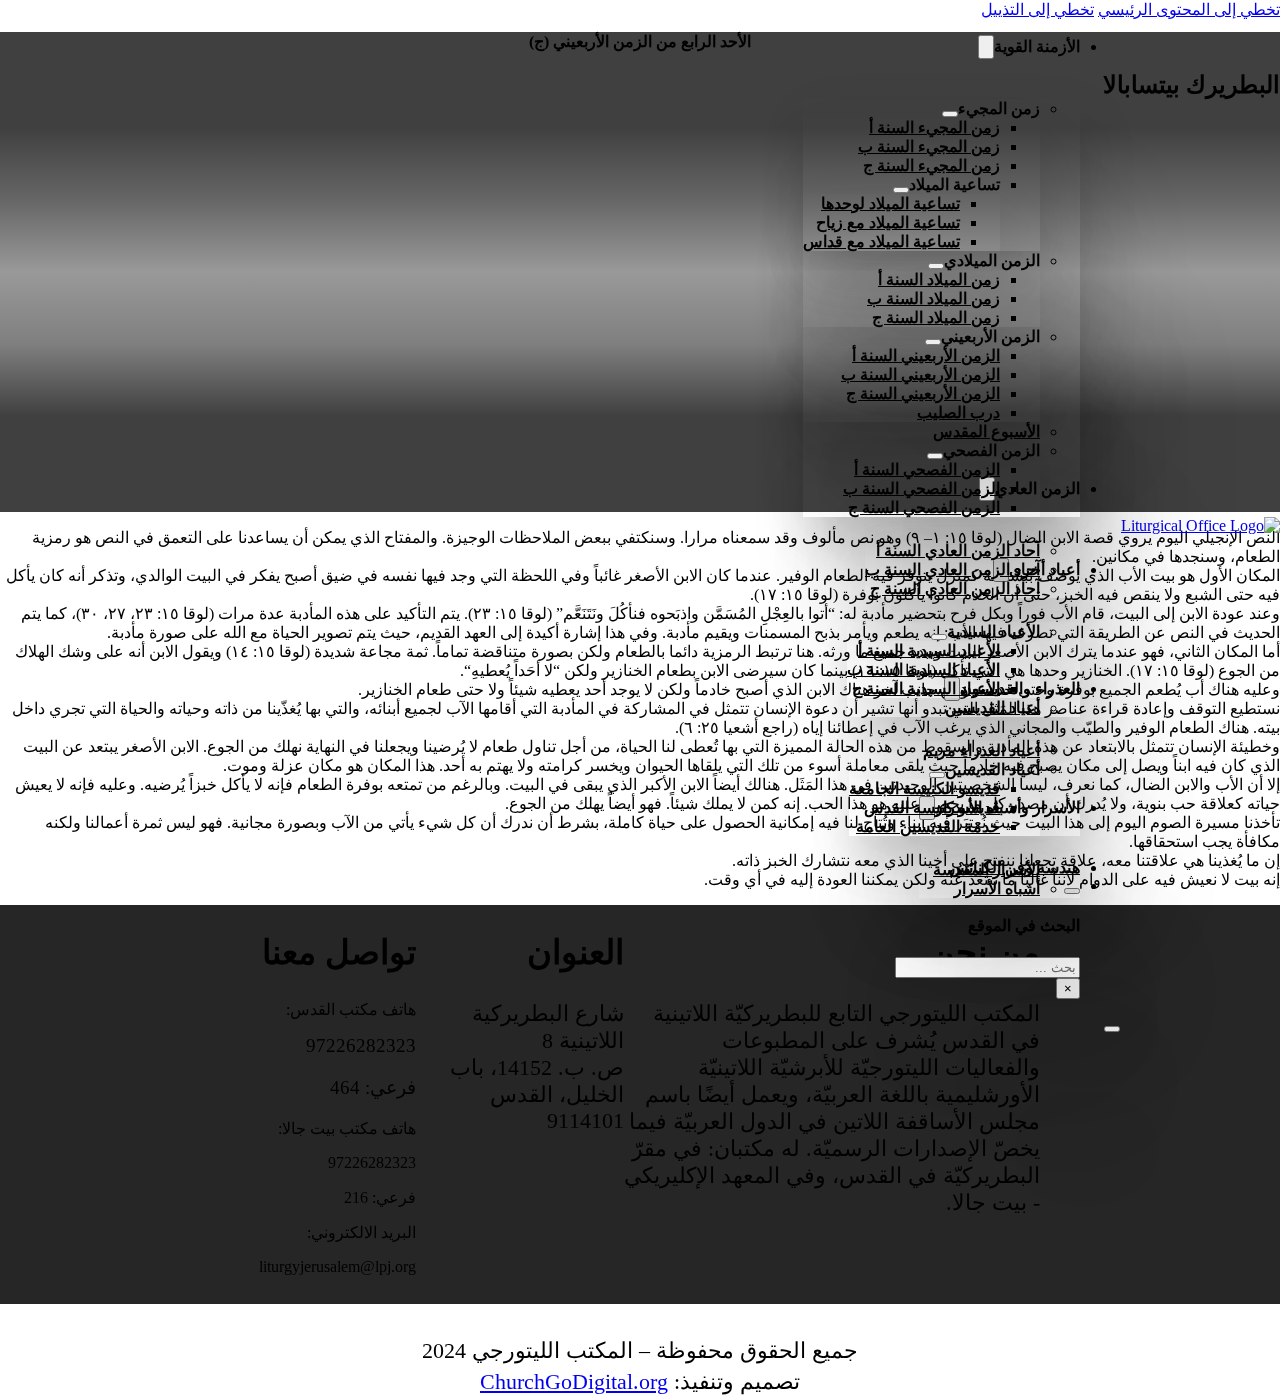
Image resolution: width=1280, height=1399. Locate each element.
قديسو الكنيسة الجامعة (924, 788)
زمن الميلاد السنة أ (939, 279)
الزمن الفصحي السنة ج (924, 507)
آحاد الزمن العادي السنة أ (958, 550)
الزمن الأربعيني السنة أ (926, 355)
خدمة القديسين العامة (928, 826)
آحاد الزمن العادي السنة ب (952, 569)
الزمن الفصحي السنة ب (921, 488)
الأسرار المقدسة (986, 869)
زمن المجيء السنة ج (931, 165)
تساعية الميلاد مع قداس (881, 241)
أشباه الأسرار (997, 888)
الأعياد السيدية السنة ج (926, 688)
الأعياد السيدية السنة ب (923, 669)
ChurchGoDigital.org (574, 1381)
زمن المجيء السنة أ (934, 127)
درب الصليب (958, 412)
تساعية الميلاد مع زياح (888, 222)
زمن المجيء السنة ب (929, 146)
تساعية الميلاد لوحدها (890, 203)
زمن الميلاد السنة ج (936, 317)
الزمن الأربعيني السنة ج (923, 393)
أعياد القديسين (992, 707)
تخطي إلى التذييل (1037, 9)
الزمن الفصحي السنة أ (927, 469)
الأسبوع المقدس (986, 431)
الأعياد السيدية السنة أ (929, 650)
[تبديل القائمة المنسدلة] (986, 47)
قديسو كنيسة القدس (932, 807)
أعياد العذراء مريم (981, 750)
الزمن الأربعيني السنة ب (920, 374)
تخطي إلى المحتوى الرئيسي (1189, 9)
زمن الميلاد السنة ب (933, 298)
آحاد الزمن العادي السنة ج (955, 588)
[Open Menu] (1112, 1029)
